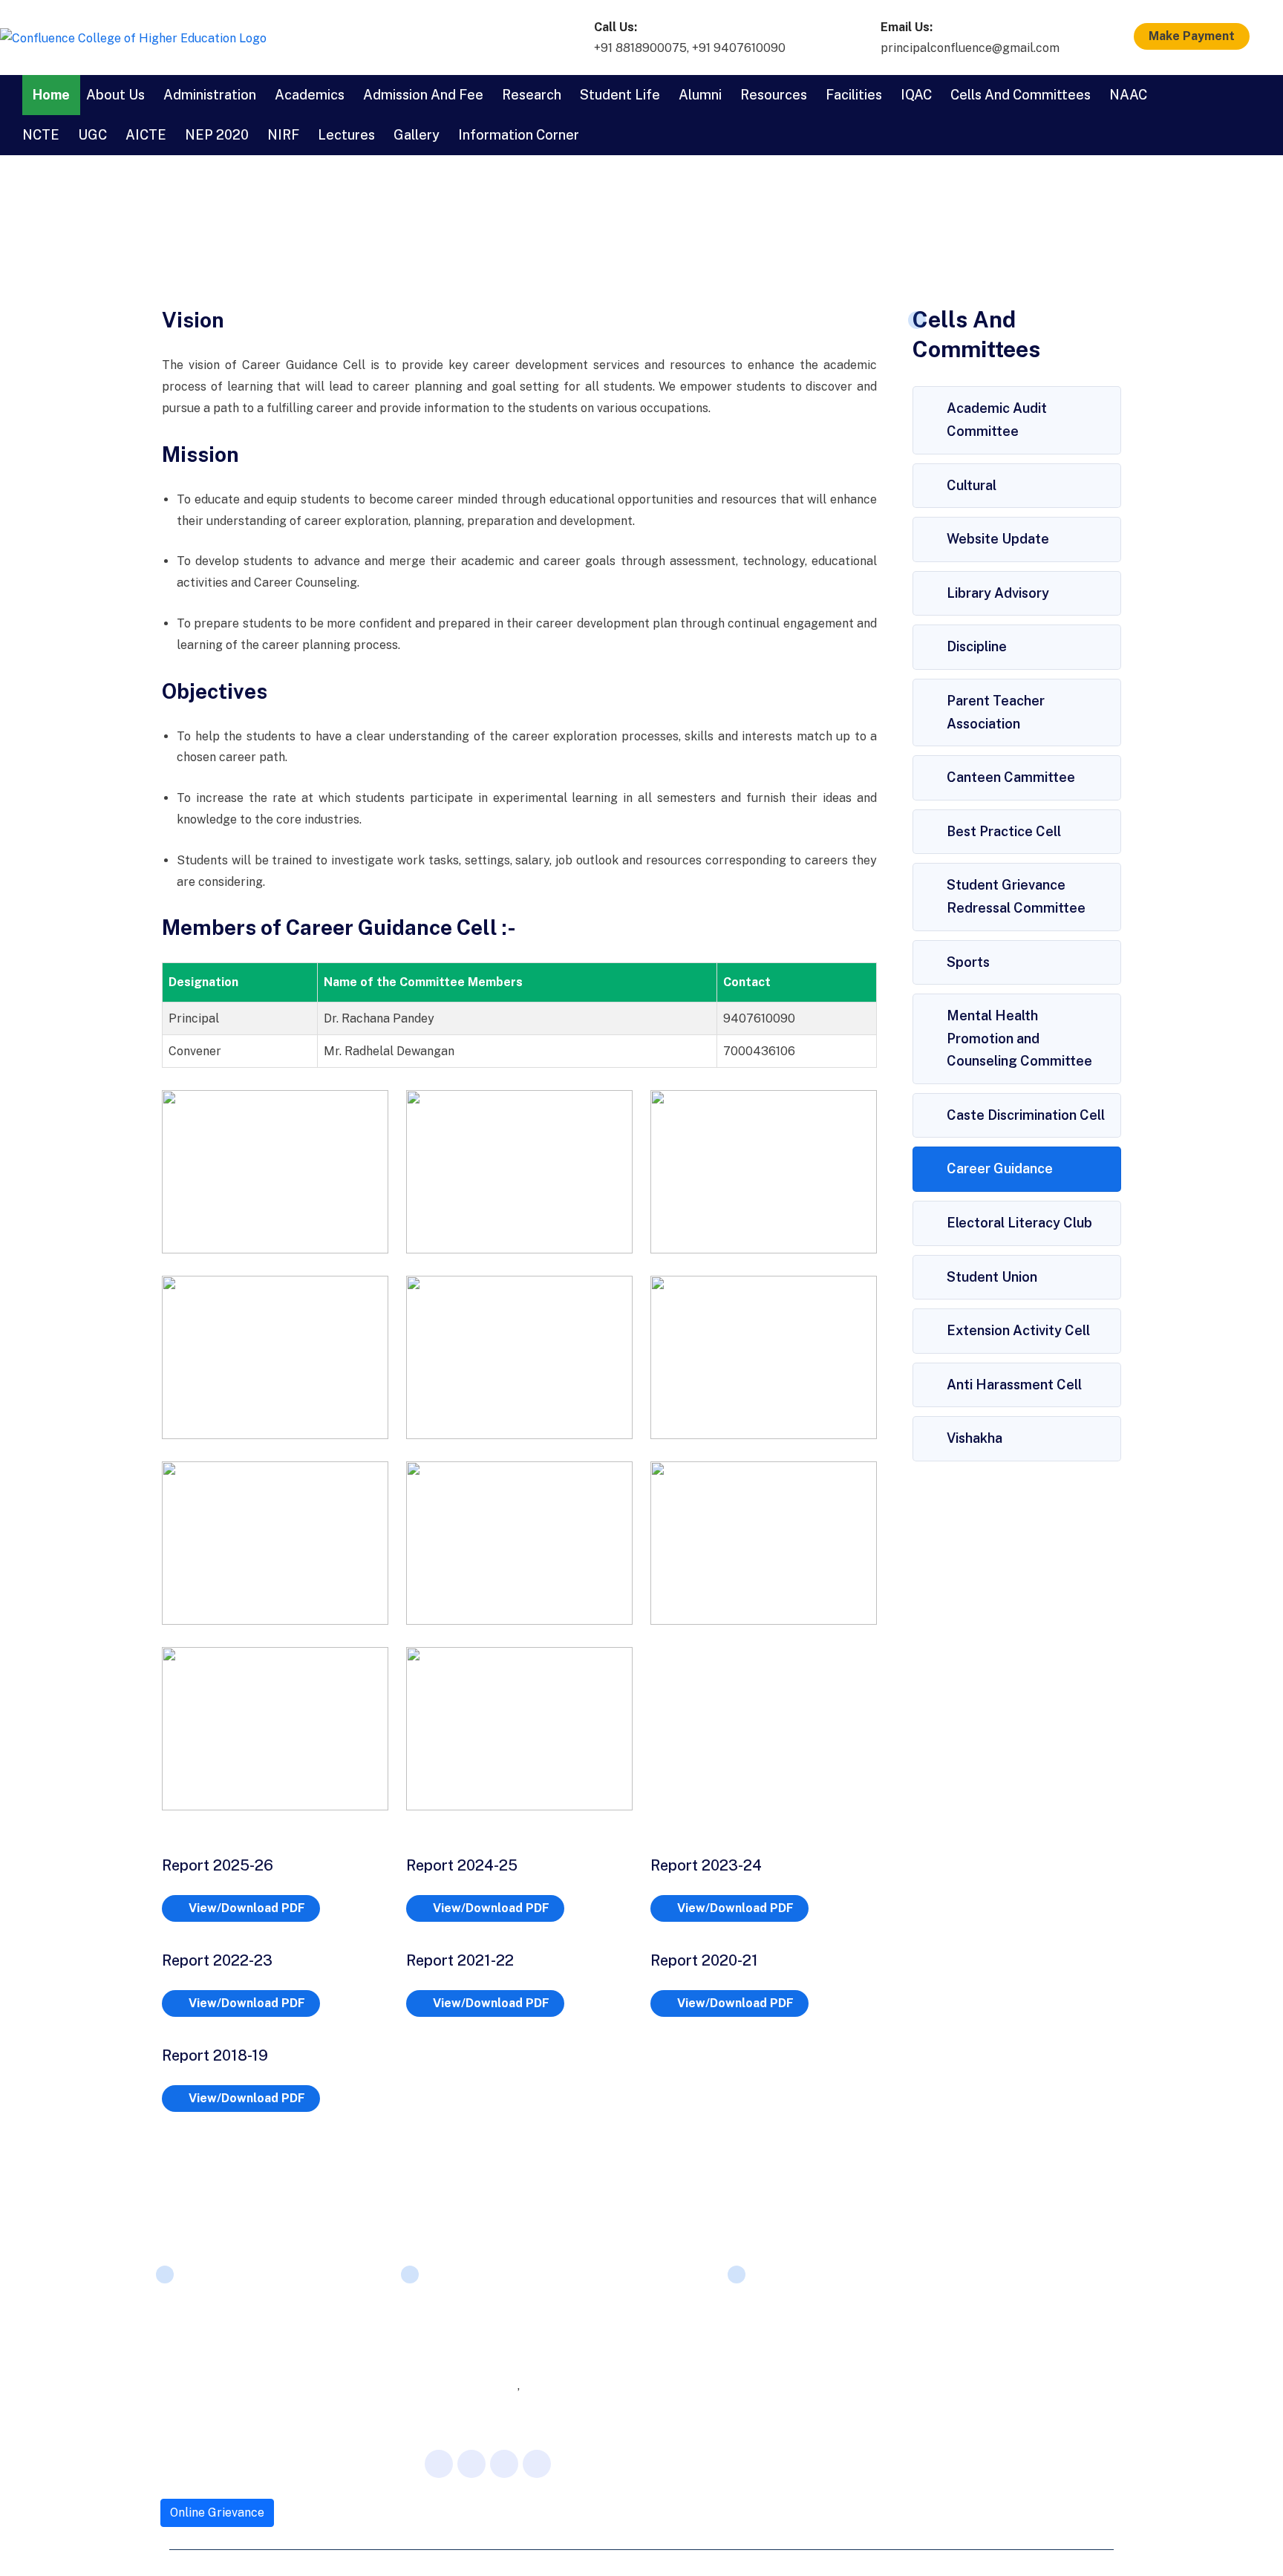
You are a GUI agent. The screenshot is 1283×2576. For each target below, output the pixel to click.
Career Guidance (1000, 1168)
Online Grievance (217, 2513)
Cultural (972, 485)
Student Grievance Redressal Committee (1016, 896)
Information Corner (519, 135)
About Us (115, 95)
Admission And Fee (423, 95)
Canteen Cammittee (1011, 777)
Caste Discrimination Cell (1026, 1115)
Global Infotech (526, 2563)
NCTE (41, 135)
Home (51, 95)
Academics (310, 95)
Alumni (700, 95)
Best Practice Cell (1004, 831)
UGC (92, 135)
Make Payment (1192, 36)
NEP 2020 (217, 135)
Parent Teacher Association (996, 712)
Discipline (977, 646)
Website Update (998, 539)
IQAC (916, 95)
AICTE (146, 135)
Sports (968, 962)
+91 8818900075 (640, 48)
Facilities (854, 95)
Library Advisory (998, 593)
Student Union (992, 1277)
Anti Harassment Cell (1014, 1385)
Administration (210, 95)
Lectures (346, 135)
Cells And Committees (1021, 95)
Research (532, 95)
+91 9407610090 (739, 48)
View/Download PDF (245, 1908)
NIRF (283, 135)
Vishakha (975, 1438)
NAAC (1128, 95)
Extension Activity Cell (1018, 1330)
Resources (774, 95)
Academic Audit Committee (997, 420)
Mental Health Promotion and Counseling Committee (1019, 1038)
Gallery (417, 135)
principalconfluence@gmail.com (970, 48)
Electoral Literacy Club (1019, 1223)
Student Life (620, 95)
